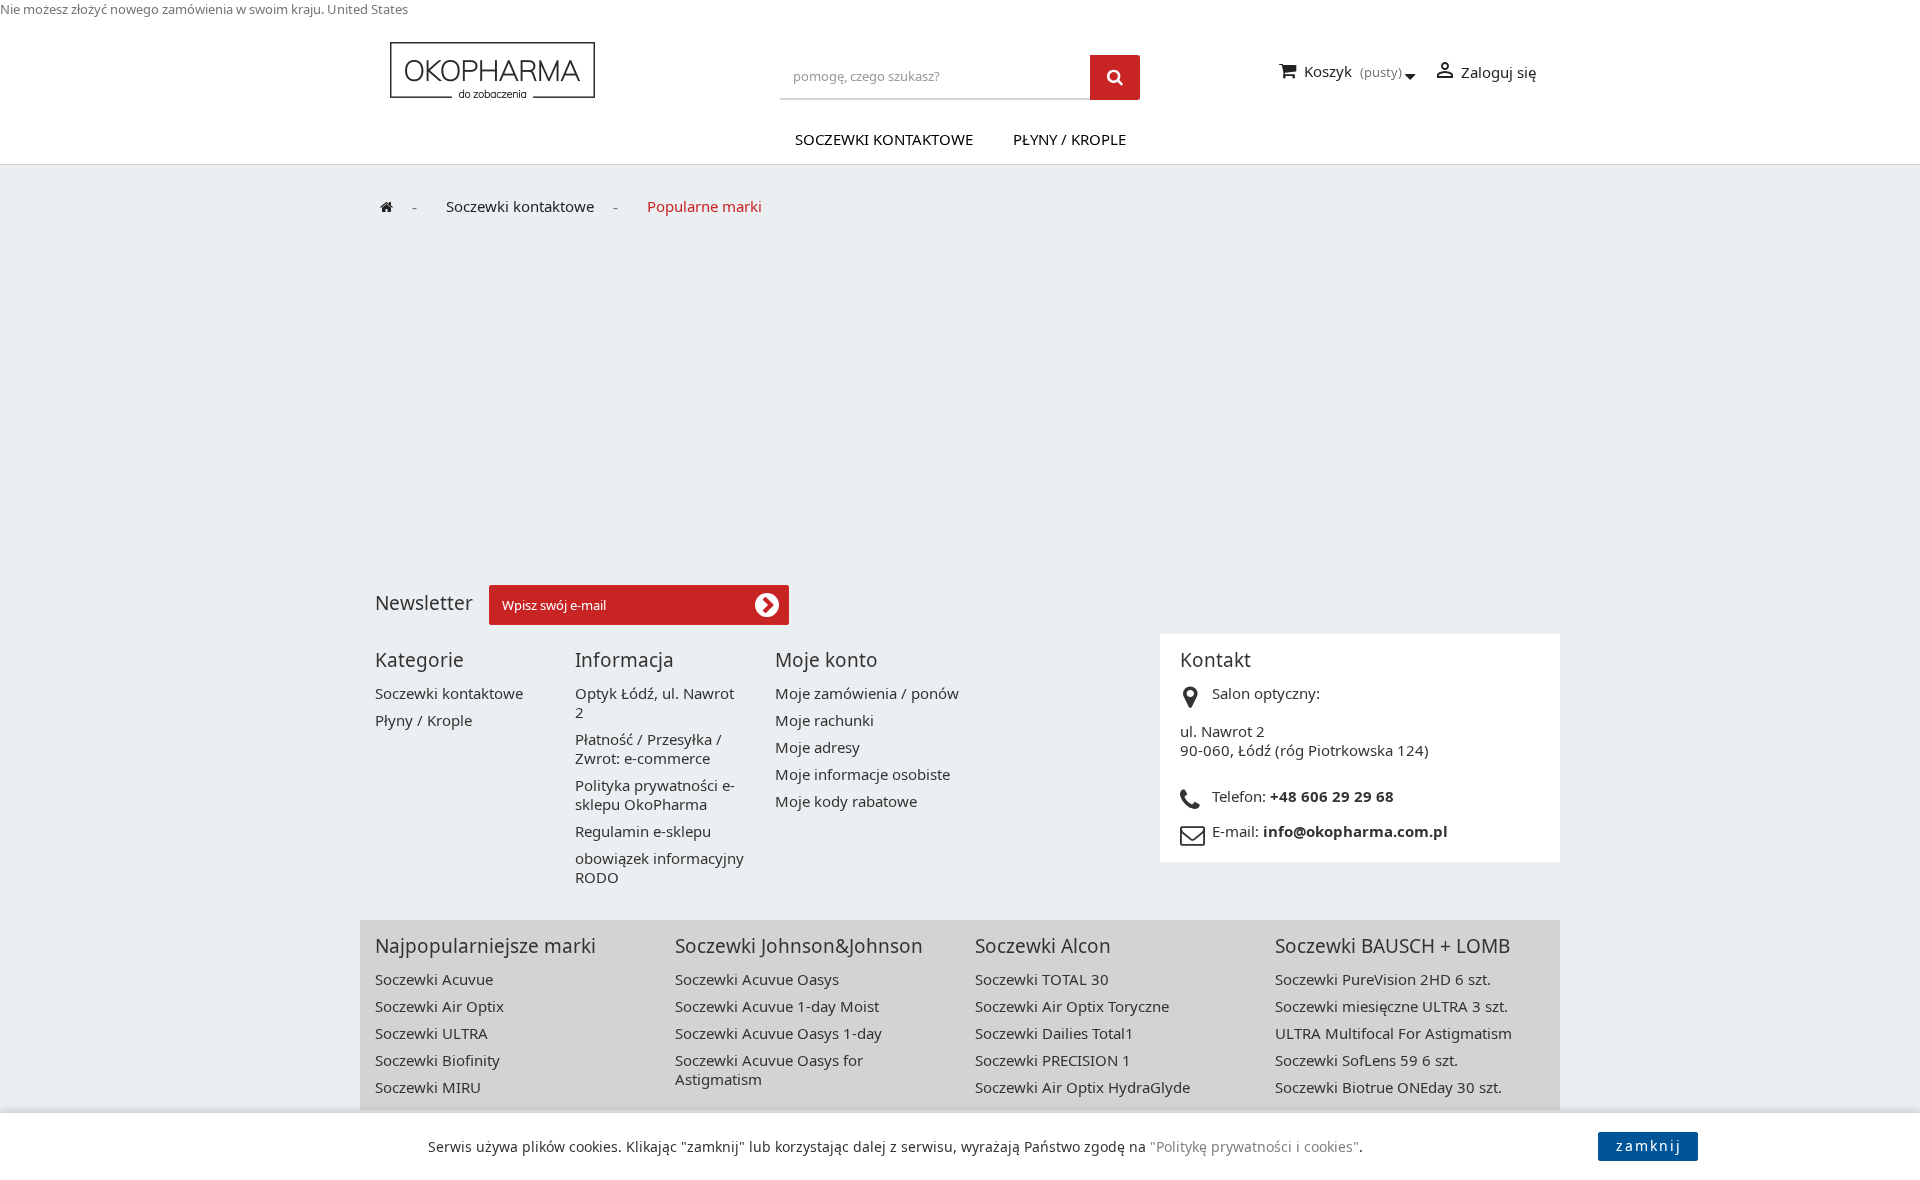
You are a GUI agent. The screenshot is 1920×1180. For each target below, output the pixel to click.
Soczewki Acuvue (434, 979)
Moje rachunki (824, 720)
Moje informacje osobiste (862, 774)
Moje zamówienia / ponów (867, 693)
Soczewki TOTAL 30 (1042, 979)
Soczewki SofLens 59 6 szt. (1366, 1060)
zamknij (1649, 1145)
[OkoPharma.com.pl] (570, 70)
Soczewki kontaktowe (884, 139)
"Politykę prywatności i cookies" (1254, 1146)
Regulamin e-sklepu (643, 831)
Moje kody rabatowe (846, 801)
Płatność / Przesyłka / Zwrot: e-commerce (648, 748)
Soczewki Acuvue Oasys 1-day (778, 1033)
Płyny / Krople (1069, 139)
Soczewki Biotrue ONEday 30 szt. (1388, 1087)
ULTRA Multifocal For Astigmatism (1393, 1033)
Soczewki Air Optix (439, 1006)
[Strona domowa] (394, 207)
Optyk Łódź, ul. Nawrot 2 (654, 702)
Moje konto (826, 660)
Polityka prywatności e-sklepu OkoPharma (655, 794)
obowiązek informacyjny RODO (659, 867)
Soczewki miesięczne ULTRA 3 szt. (1391, 1006)
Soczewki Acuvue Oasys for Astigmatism (769, 1069)
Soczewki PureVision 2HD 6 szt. (1383, 979)
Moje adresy (817, 747)
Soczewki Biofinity (437, 1060)
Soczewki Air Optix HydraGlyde (1082, 1087)
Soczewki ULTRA (431, 1033)
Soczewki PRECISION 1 (1053, 1060)
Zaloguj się (1484, 70)
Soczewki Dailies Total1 (1054, 1033)
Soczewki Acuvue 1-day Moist (777, 1006)
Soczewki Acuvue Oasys (757, 979)
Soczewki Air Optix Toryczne (1072, 1006)
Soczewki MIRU (428, 1087)
